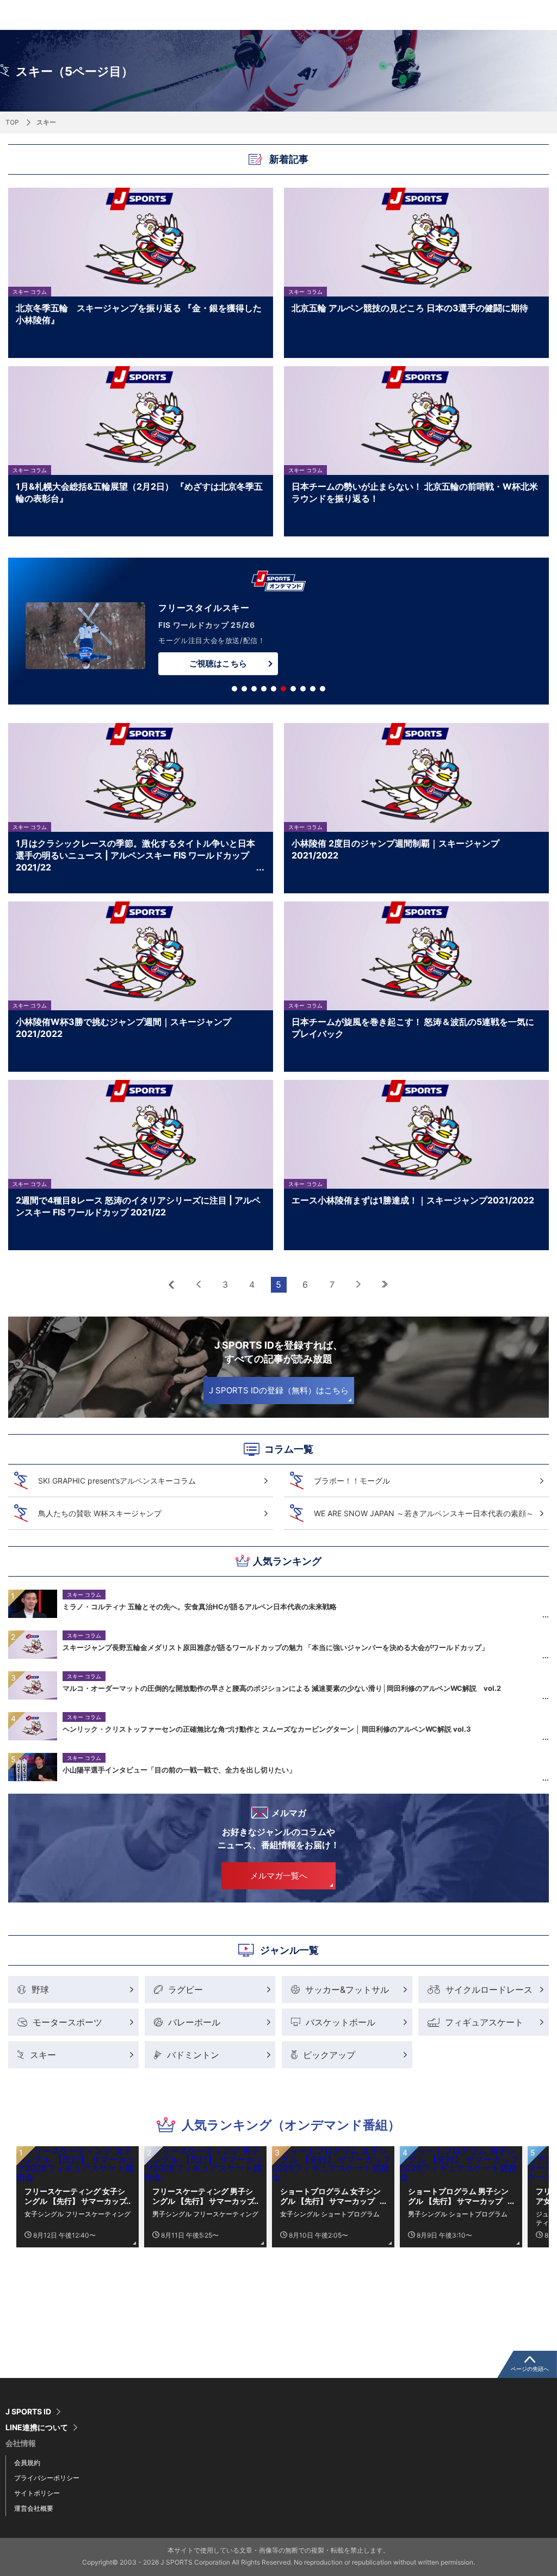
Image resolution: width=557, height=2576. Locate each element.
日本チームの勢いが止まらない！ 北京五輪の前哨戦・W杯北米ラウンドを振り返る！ (415, 492)
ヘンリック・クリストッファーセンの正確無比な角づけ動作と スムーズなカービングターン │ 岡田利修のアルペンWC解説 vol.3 (267, 1729)
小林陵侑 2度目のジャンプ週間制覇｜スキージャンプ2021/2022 (395, 849)
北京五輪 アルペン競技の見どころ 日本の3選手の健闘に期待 (410, 308)
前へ (199, 1285)
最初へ (172, 1285)
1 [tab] (234, 689)
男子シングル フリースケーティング (205, 2214)
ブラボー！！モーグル (352, 1481)
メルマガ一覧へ (279, 1876)
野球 (40, 1990)
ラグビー (185, 1990)
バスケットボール (341, 2022)
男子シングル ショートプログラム (458, 2214)
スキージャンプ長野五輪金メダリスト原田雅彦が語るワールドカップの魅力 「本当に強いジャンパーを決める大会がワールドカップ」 (276, 1647)
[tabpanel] (278, 633)
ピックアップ (329, 2055)
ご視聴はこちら (218, 663)
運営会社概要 (34, 2508)
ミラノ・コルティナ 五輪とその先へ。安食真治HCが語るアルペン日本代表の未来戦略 (200, 1607)
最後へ (385, 1285)
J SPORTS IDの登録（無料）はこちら (279, 1390)
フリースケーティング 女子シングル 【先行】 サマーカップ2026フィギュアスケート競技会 (76, 2196)
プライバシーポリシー (47, 2478)
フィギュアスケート (484, 2022)
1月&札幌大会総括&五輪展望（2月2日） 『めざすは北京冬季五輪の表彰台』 (139, 492)
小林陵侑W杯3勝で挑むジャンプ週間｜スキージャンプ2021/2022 (123, 1028)
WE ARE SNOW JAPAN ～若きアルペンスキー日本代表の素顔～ (424, 1513)
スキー (43, 2055)
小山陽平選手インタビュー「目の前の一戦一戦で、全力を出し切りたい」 (179, 1770)
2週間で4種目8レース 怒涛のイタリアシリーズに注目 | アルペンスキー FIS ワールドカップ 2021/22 (138, 1206)
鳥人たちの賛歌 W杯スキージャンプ (100, 1513)
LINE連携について (37, 2427)
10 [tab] (323, 689)
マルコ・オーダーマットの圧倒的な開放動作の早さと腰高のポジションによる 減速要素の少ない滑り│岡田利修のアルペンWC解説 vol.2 (282, 1688)
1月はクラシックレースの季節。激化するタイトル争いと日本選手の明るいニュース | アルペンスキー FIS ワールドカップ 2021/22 (135, 855)
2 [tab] (244, 689)
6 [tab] (283, 689)
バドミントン (193, 2055)
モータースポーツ (67, 2022)
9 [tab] (313, 689)
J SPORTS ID (28, 2412)
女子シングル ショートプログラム (330, 2214)
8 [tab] (303, 689)
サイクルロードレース (489, 1990)
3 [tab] (254, 689)
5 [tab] (274, 689)
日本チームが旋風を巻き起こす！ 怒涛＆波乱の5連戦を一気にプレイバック (413, 1028)
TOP (12, 122)
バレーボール (194, 2022)
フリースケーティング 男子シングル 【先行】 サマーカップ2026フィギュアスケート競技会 (204, 2196)
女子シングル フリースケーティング (78, 2214)
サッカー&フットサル (347, 1990)
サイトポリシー (37, 2493)
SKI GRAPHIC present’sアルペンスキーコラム (117, 1481)
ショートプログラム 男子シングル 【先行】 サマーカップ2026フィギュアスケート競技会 (460, 2196)
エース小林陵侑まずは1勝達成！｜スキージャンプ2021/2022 (413, 1200)
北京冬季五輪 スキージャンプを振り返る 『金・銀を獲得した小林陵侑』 (139, 314)
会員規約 (27, 2463)
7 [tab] (293, 689)
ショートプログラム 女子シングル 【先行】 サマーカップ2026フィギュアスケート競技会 (332, 2196)
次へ (359, 1285)
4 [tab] (264, 689)
